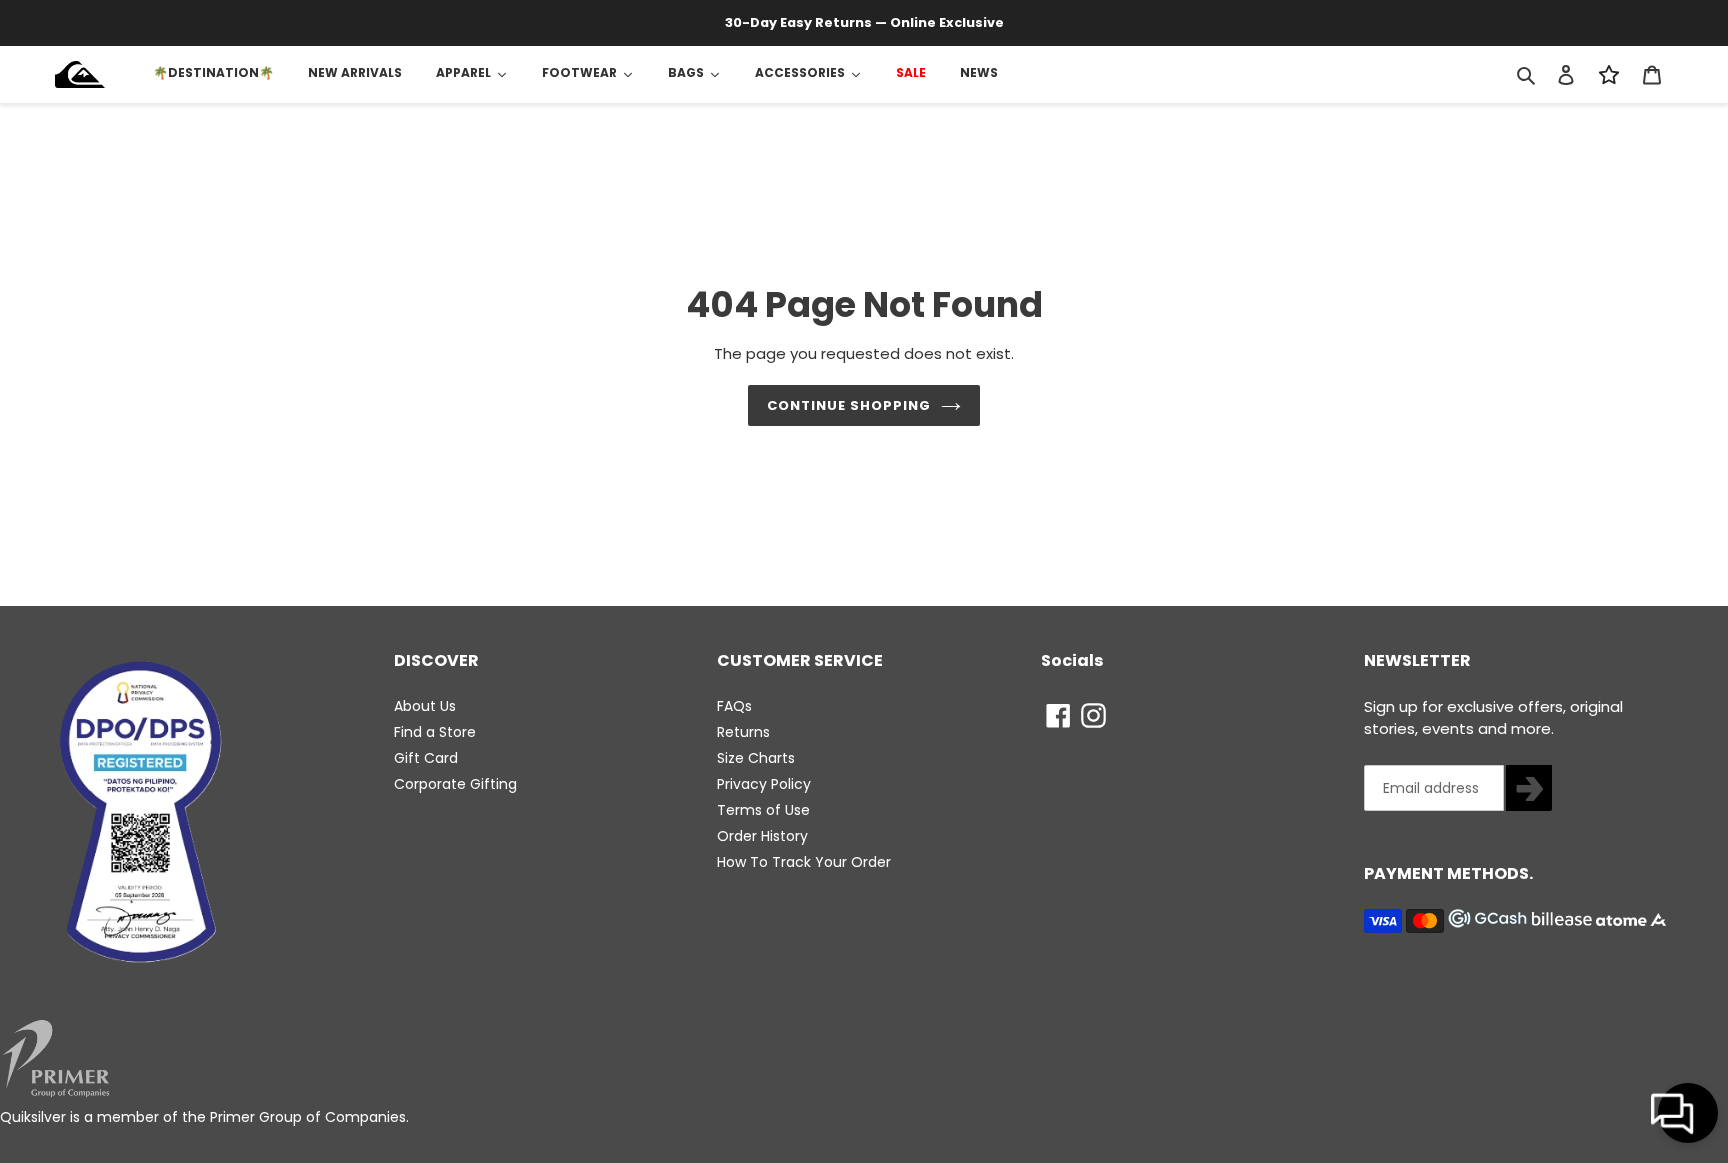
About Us (425, 706)
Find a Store (435, 732)
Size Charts (756, 758)
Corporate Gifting (455, 784)
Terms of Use (763, 810)
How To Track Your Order (804, 862)
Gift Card (426, 758)
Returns (743, 732)
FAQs (734, 706)
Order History (762, 836)
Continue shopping (849, 405)
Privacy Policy (764, 784)
